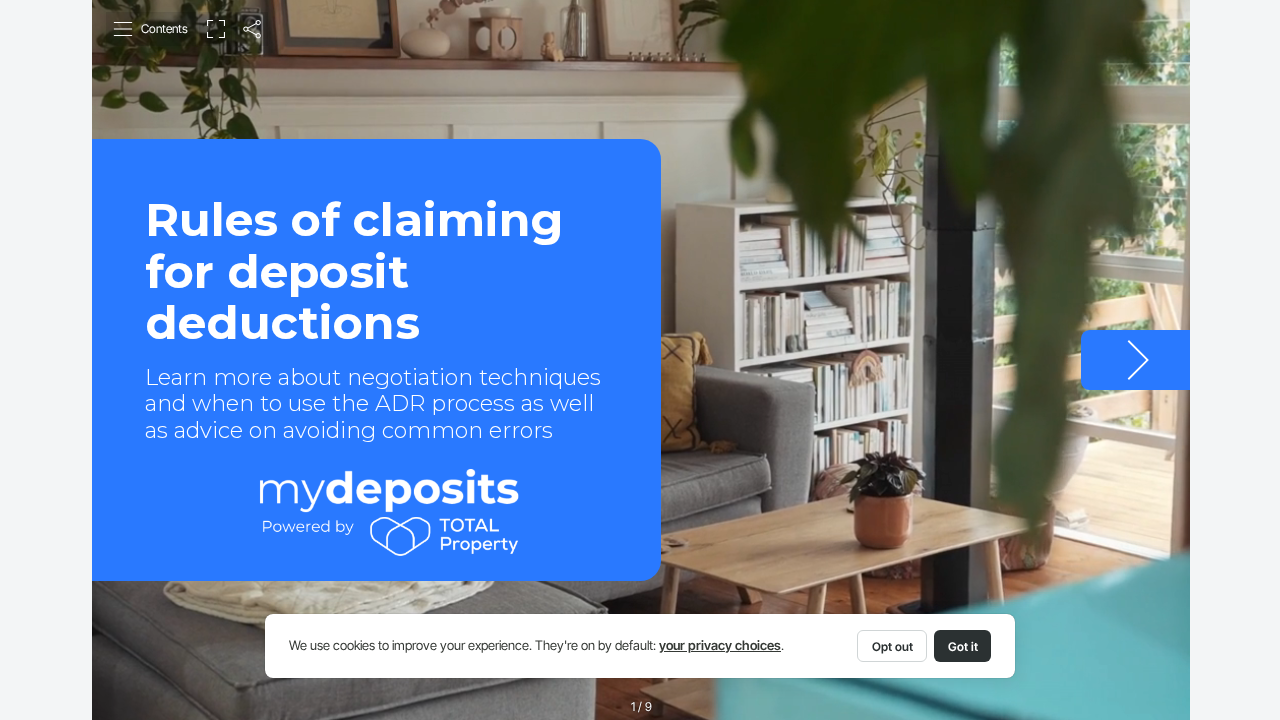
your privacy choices (720, 645)
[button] (151, 29)
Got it (963, 646)
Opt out (892, 646)
